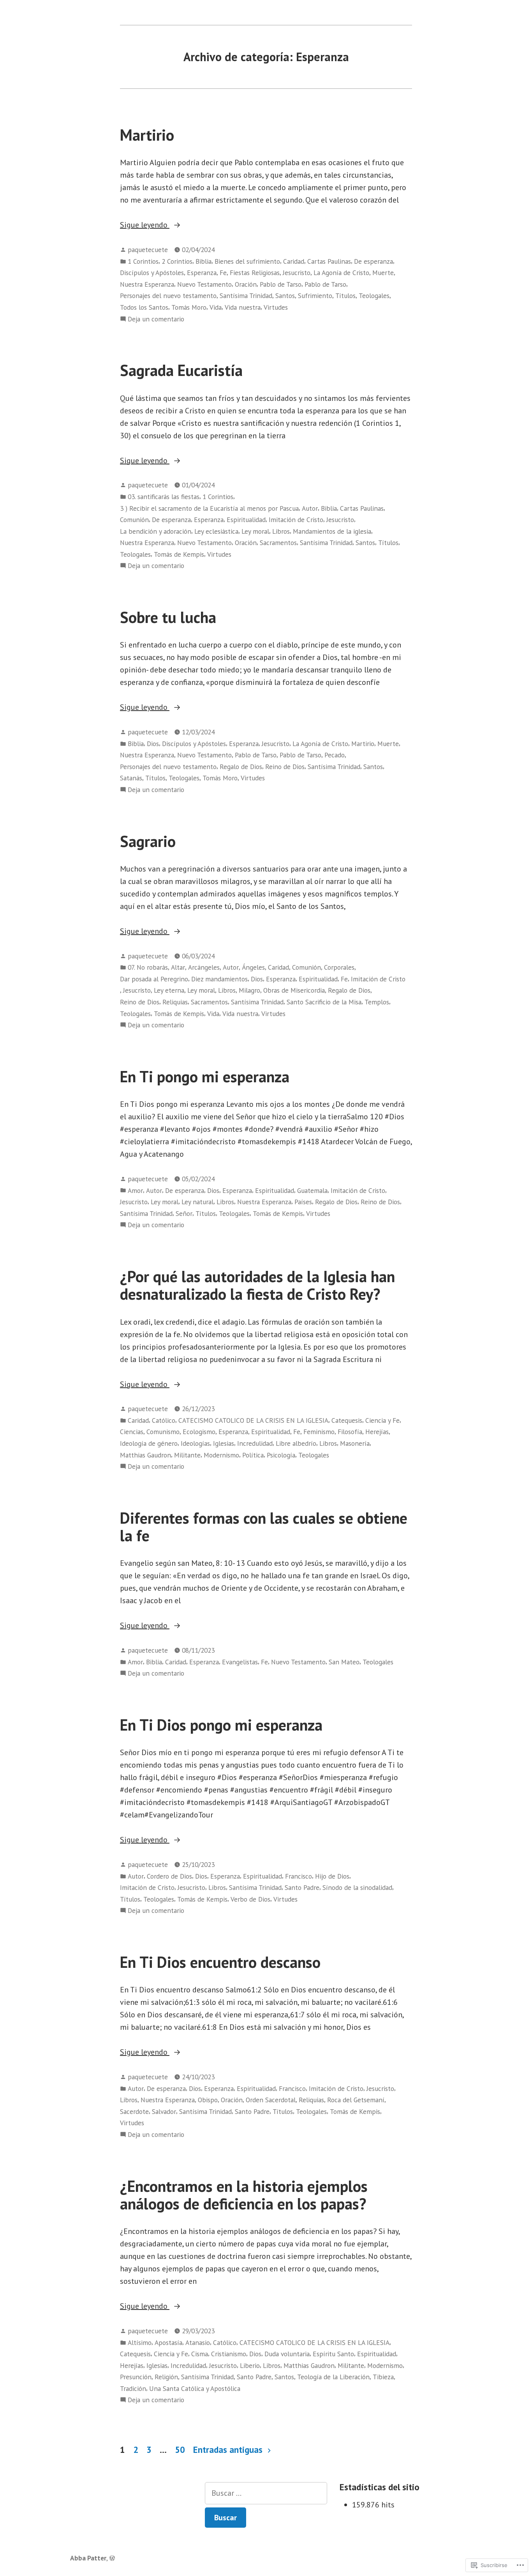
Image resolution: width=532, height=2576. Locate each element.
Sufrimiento (315, 296)
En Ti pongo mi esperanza (205, 1076)
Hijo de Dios (332, 1876)
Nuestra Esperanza (147, 284)
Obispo (208, 2100)
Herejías (377, 1432)
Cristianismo (229, 2354)
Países (303, 1202)
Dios (153, 744)
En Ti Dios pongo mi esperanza (221, 1725)
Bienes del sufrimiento (247, 261)
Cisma (200, 2354)
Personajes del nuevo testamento (168, 296)
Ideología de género (149, 1443)
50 (180, 2450)
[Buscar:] (266, 2493)
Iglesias (224, 1443)
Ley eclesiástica (216, 531)
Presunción (136, 2377)
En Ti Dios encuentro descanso (220, 1962)
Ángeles (253, 967)
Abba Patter (88, 2558)
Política (253, 1455)
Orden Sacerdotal (271, 2100)
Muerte (383, 273)
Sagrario (148, 841)
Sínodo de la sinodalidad (357, 1887)
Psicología (281, 1455)
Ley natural (197, 1202)
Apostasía (168, 2342)
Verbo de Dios (250, 1899)
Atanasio (198, 2342)
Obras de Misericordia (294, 990)
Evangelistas (240, 1662)
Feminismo (319, 1432)
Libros (281, 531)
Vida (216, 307)
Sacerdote (134, 2111)
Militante (187, 1455)
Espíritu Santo (333, 2354)
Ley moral (255, 531)
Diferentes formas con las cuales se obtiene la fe (264, 1527)
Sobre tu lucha (168, 617)
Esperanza (202, 273)
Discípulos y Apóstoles (152, 273)
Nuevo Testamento (204, 284)
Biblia (203, 261)
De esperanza (373, 261)
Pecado (335, 755)
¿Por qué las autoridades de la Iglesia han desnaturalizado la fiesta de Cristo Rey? (257, 1285)
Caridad (294, 261)
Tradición (133, 2388)
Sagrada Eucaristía (181, 370)
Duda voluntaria (287, 2354)
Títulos (345, 296)
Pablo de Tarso (281, 284)
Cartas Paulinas (329, 261)
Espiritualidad (246, 520)
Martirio (147, 135)
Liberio (250, 2365)
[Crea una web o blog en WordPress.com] (112, 2558)
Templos (377, 1002)
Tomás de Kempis (179, 554)
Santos (285, 296)
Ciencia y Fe (382, 1420)
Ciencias (132, 1432)
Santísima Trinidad (246, 296)
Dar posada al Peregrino (154, 979)
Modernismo (221, 1455)
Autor (310, 508)
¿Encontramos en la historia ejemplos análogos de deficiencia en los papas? (244, 2195)
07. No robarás (148, 967)
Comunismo (163, 1432)
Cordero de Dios (169, 1876)
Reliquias (175, 1002)
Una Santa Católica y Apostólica (195, 2388)
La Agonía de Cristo (341, 273)
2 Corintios (177, 261)
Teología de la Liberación (333, 2377)
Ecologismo (199, 1432)
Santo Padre (302, 1887)
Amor (135, 1190)
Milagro (249, 990)
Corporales (339, 967)
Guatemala (312, 1190)
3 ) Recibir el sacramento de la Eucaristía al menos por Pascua (209, 508)
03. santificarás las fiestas (164, 497)
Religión (166, 2377)
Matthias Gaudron (145, 1455)
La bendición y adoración (156, 531)
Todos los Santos (144, 307)
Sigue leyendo (145, 225)
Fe (223, 273)
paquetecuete (148, 250)
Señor (184, 1213)
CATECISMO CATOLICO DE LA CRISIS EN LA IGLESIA (253, 1420)
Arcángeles (204, 967)
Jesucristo (297, 273)
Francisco (299, 1876)
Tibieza (383, 2377)
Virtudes (276, 307)
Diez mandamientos (219, 979)
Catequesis (347, 1420)
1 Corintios (143, 261)
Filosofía (350, 1432)
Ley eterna (169, 990)
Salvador (164, 2111)
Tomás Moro (189, 307)
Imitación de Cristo (296, 520)
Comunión (134, 520)
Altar (178, 967)
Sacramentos (278, 543)
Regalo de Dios (241, 767)
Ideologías (195, 1443)
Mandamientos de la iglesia (332, 531)
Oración (246, 284)
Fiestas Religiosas (255, 273)
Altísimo (140, 2342)
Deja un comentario (156, 319)
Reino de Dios (285, 767)
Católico (164, 1420)
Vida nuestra (243, 307)
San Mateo (344, 1662)
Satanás (131, 778)
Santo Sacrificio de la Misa (324, 1002)
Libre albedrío (296, 1443)
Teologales (374, 296)
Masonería (355, 1443)
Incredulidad (255, 1443)
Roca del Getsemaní (356, 2100)
